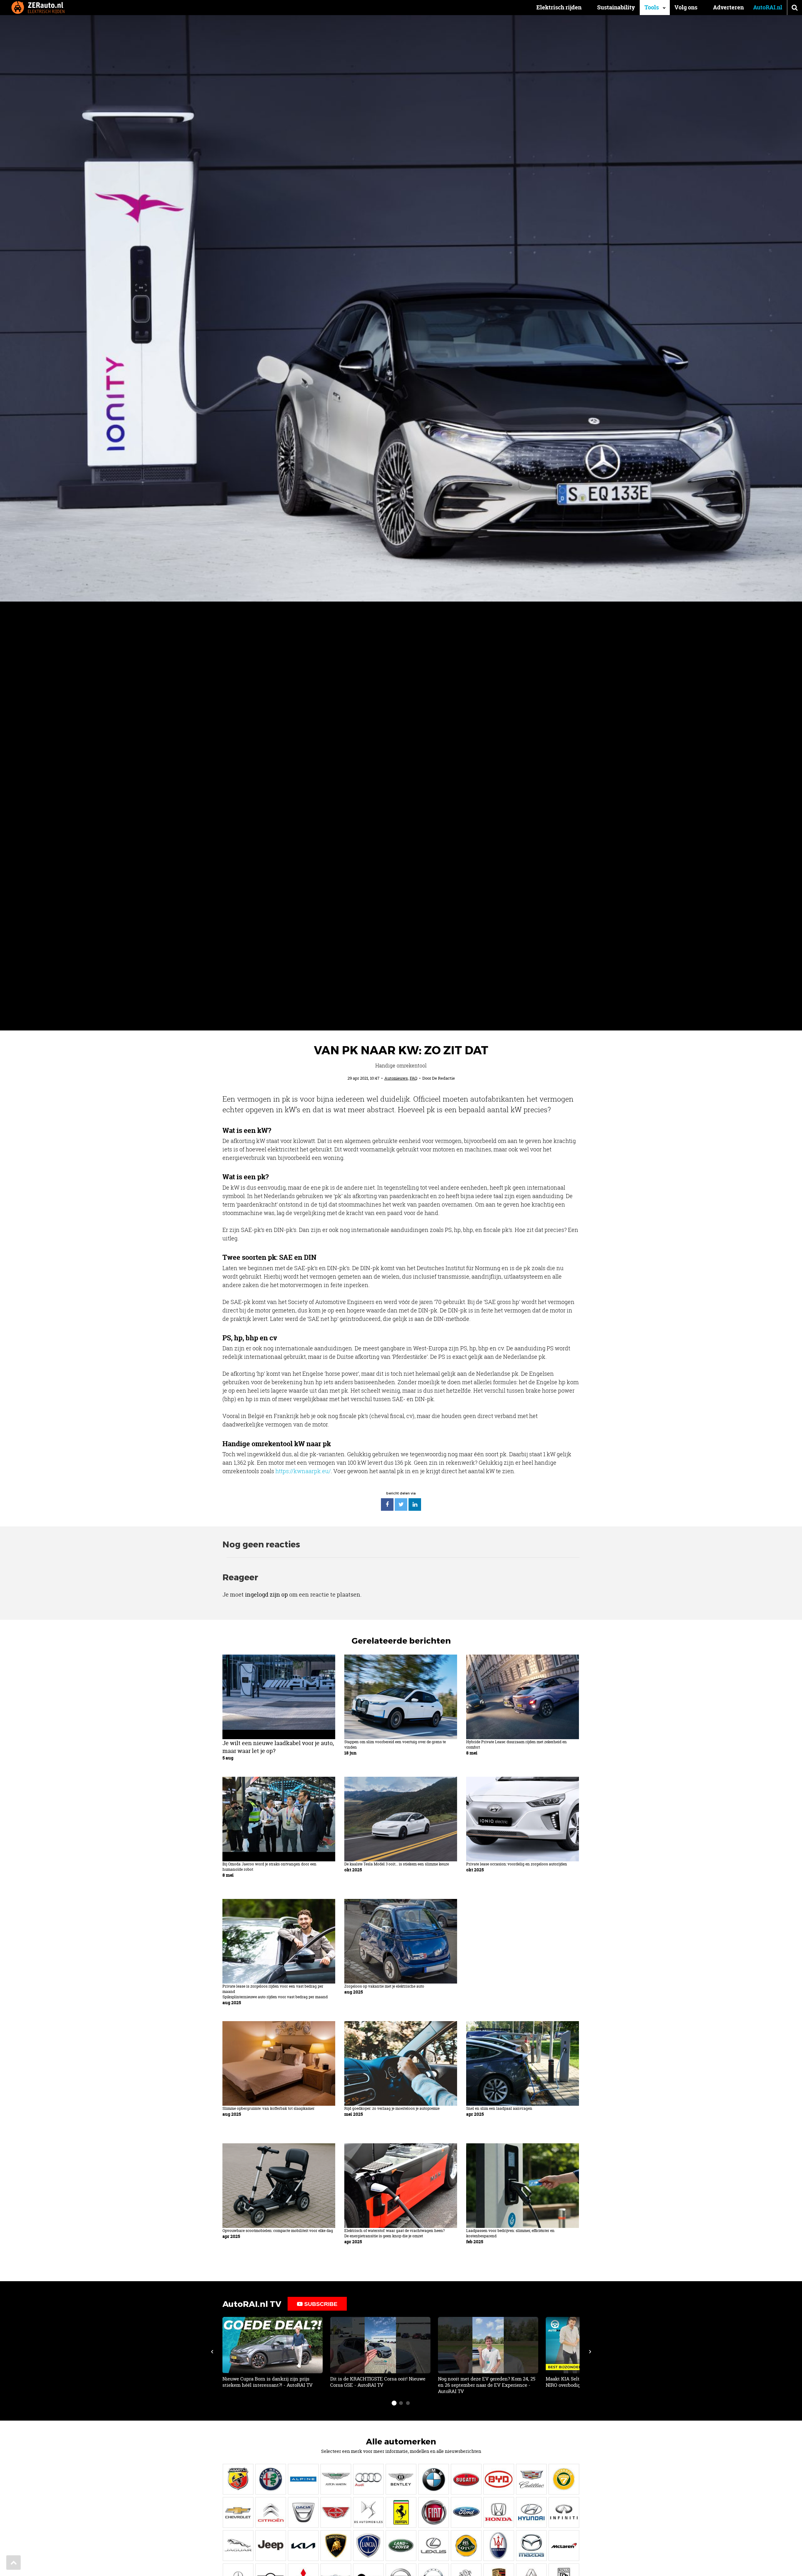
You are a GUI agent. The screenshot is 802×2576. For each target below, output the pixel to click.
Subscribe (320, 2304)
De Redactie (443, 1078)
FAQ (414, 1078)
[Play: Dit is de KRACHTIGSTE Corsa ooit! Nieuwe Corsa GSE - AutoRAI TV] (380, 2353)
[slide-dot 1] (394, 2403)
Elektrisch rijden (559, 7)
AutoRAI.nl (768, 7)
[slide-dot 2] (401, 2403)
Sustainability (616, 7)
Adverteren (728, 7)
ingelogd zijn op (266, 1595)
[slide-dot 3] (408, 2403)
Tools (652, 7)
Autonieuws (396, 1078)
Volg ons (686, 7)
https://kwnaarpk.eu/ (303, 1471)
